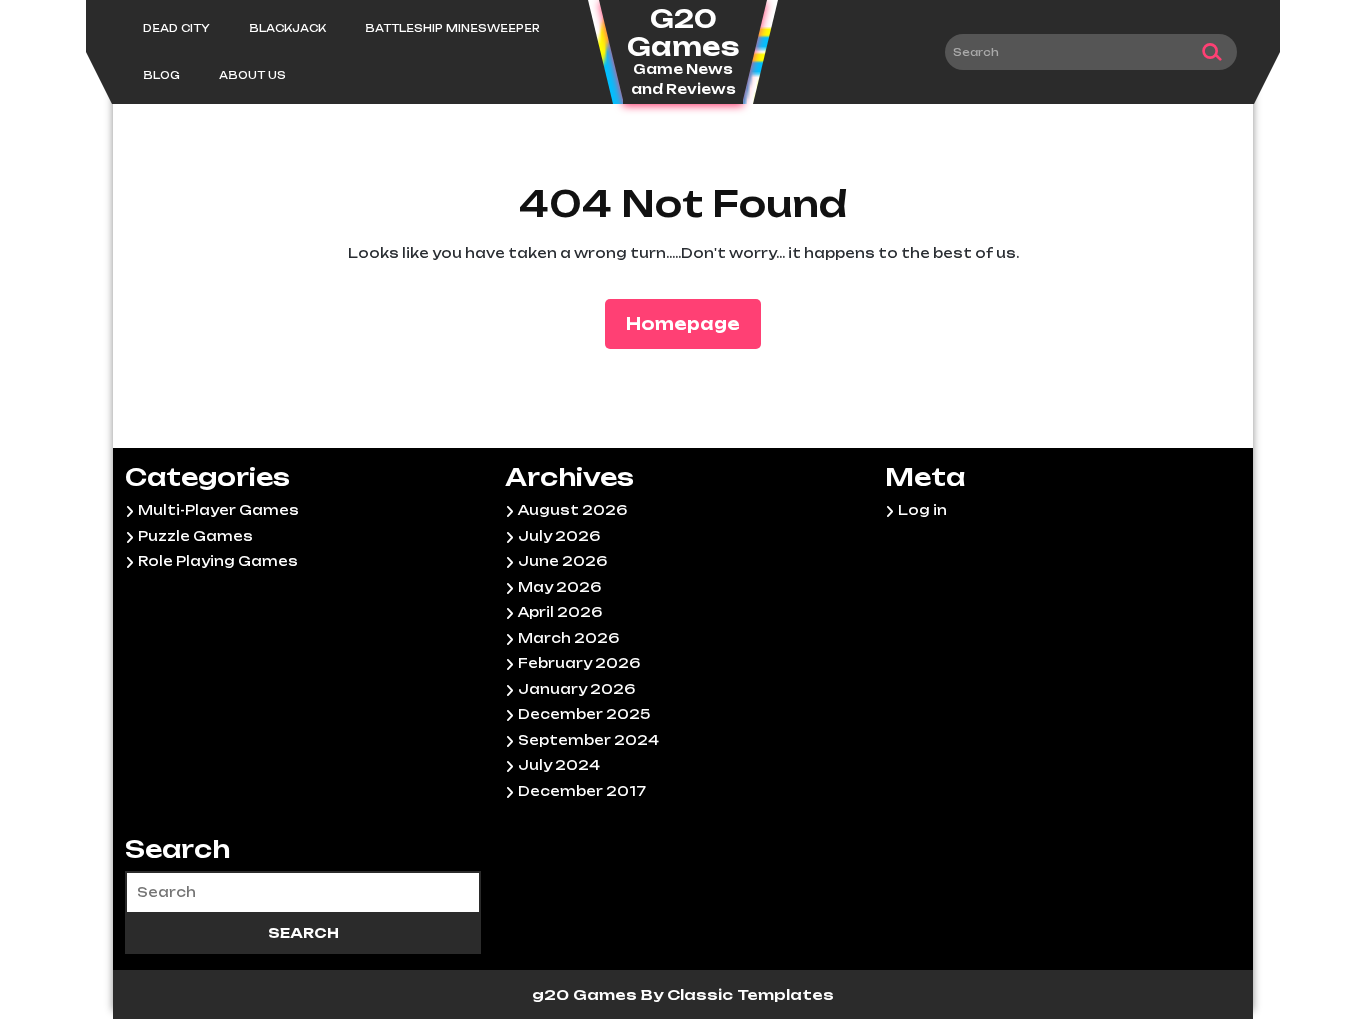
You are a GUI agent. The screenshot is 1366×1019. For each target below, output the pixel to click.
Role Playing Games (218, 561)
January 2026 (576, 689)
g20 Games (586, 994)
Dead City (176, 28)
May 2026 (559, 587)
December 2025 (584, 714)
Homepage (691, 323)
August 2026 (572, 510)
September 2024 (588, 740)
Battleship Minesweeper (452, 28)
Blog (161, 75)
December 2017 (582, 791)
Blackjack (287, 28)
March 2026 (568, 638)
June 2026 (562, 561)
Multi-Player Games (218, 510)
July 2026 (559, 536)
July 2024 (559, 765)
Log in (922, 510)
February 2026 (579, 663)
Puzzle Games (195, 536)
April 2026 (560, 612)
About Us (252, 75)
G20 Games (683, 32)
